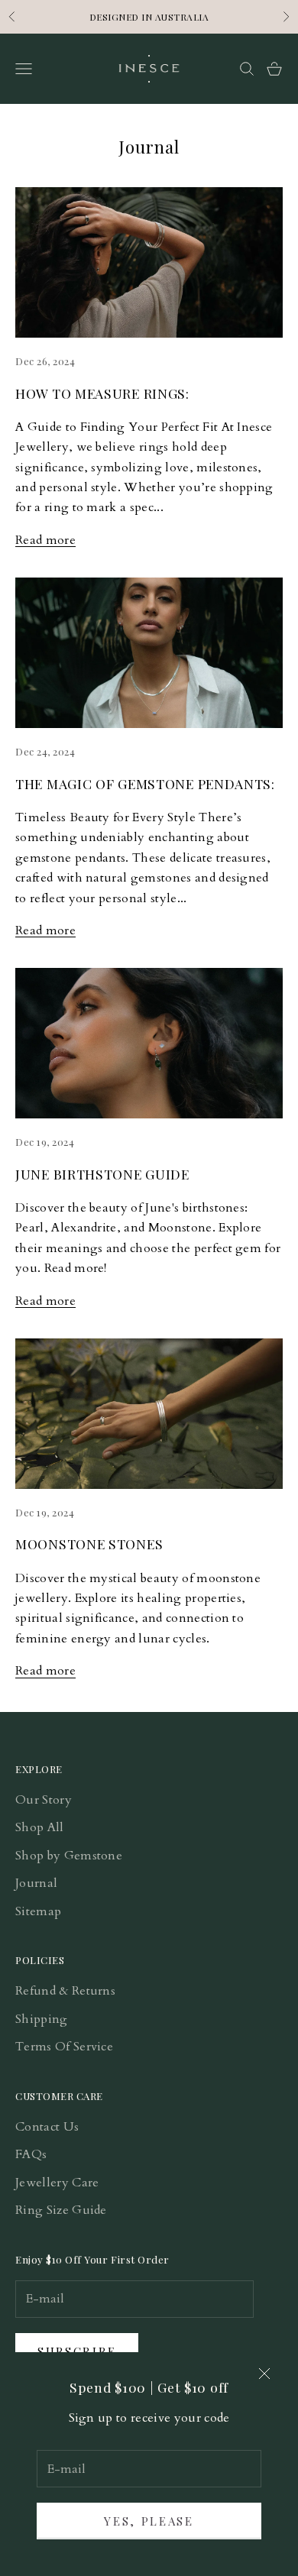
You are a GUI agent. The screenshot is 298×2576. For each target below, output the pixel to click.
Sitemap (38, 1911)
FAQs (31, 2154)
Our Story (44, 1800)
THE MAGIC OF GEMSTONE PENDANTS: (145, 783)
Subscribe (77, 2351)
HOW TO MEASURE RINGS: (102, 393)
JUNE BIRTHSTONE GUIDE (102, 1174)
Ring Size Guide (61, 2210)
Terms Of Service (64, 2047)
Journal (36, 1883)
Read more (45, 540)
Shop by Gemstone (69, 1856)
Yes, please (149, 2521)
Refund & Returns (65, 1991)
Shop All (40, 1827)
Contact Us (47, 2127)
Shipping (42, 2019)
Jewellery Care (57, 2183)
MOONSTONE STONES (89, 1544)
